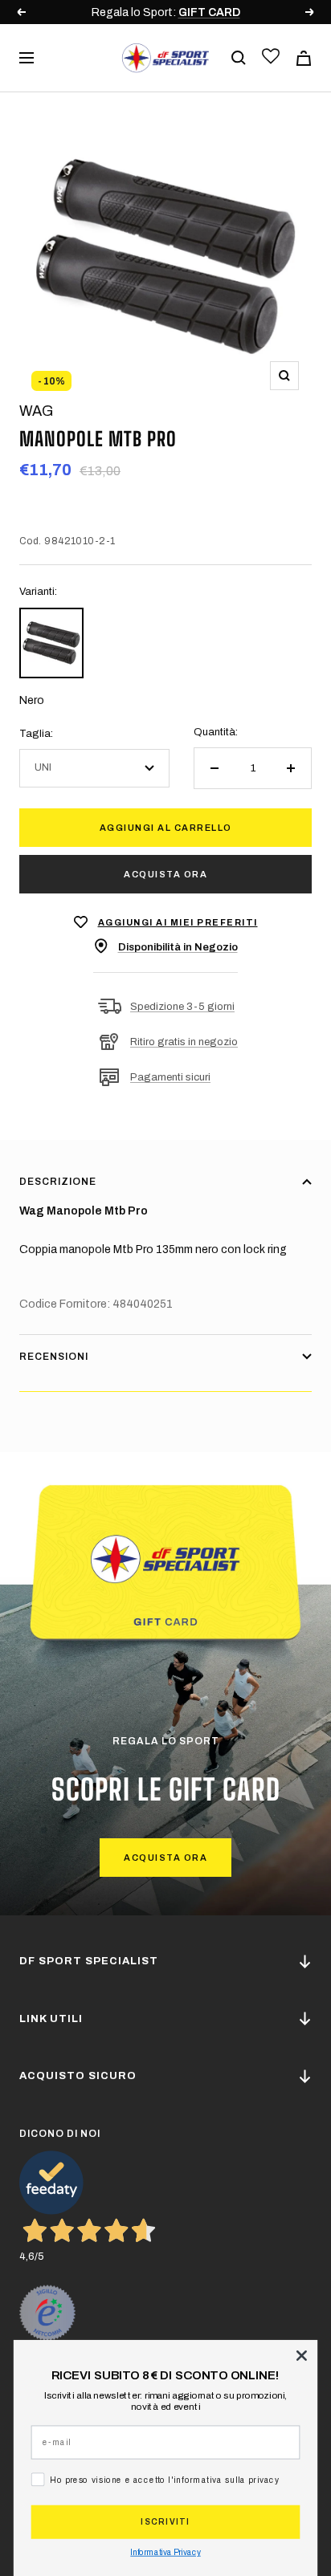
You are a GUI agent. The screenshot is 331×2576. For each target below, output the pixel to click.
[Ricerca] (239, 58)
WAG (36, 411)
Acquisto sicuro (78, 2076)
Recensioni (54, 1357)
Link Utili (51, 2019)
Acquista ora (165, 874)
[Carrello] (304, 58)
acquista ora (165, 1858)
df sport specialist (89, 1961)
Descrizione (58, 1182)
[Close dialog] (301, 2355)
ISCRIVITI (165, 2522)
